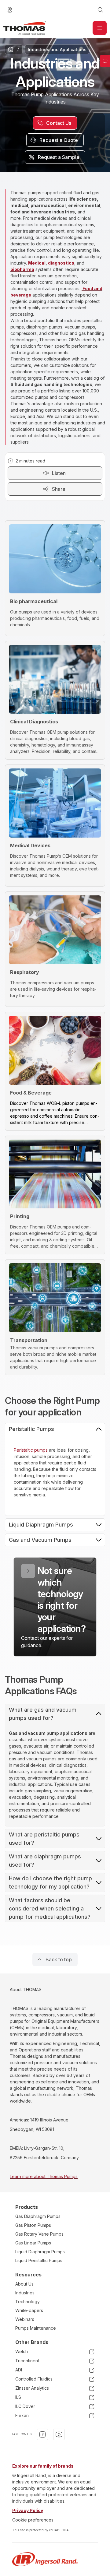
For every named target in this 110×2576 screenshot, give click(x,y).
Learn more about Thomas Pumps (44, 2176)
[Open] (100, 28)
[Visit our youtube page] (59, 2434)
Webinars (25, 2319)
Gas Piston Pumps (33, 2225)
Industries (25, 2293)
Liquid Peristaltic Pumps (39, 2260)
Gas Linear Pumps (33, 2243)
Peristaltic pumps (31, 1450)
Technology (28, 2302)
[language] (10, 10)
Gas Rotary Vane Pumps (39, 2234)
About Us (24, 2284)
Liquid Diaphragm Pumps (40, 2252)
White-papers (29, 2310)
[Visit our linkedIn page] (42, 2434)
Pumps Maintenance (36, 2328)
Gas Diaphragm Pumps (38, 2216)
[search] (100, 10)
